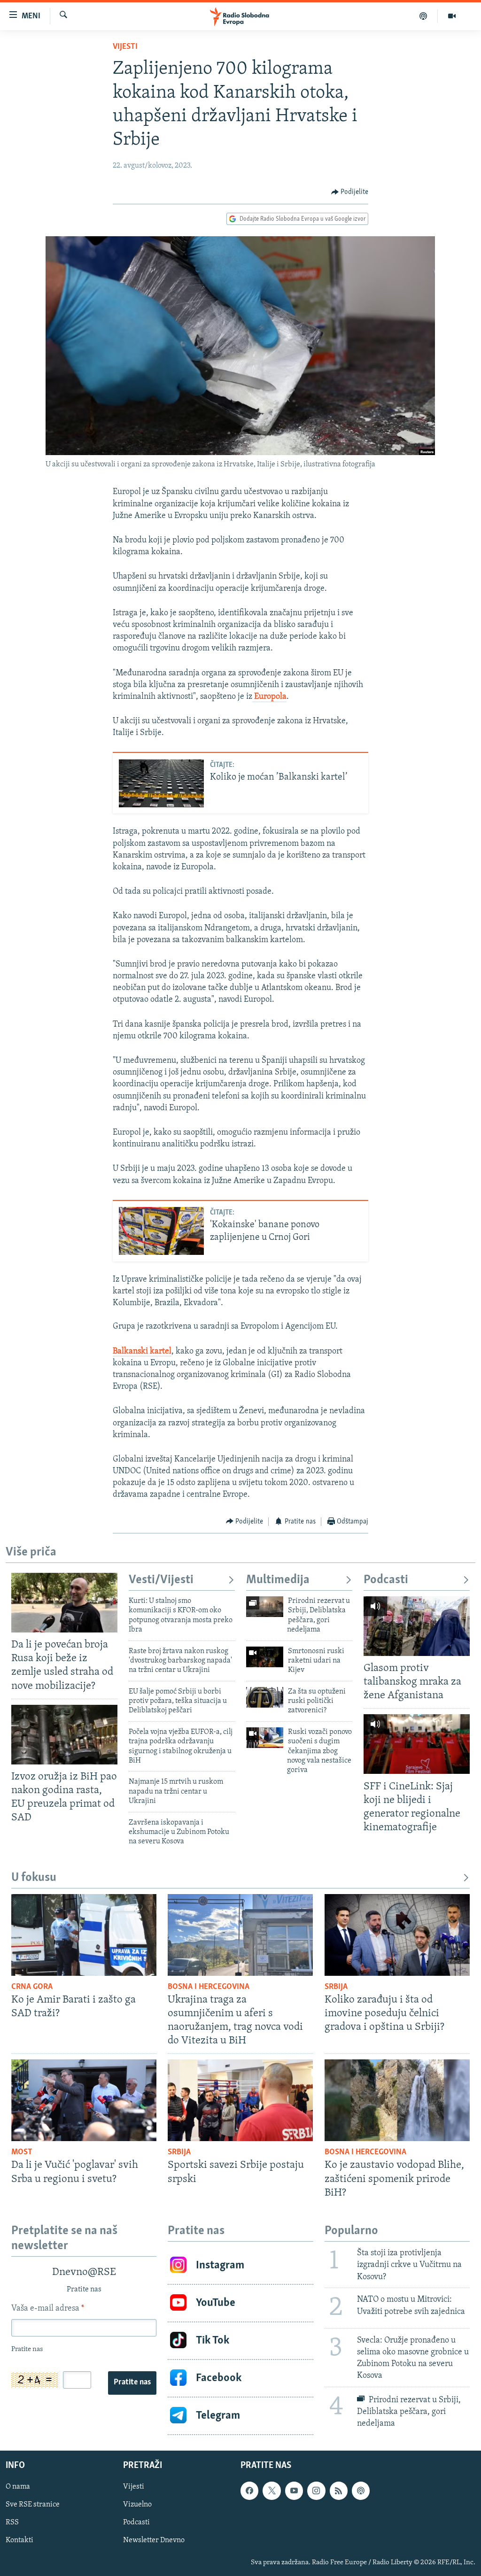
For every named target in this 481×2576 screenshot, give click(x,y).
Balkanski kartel (142, 1352)
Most (22, 2152)
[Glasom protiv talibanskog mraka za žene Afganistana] (417, 1626)
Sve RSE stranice (33, 2505)
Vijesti (125, 47)
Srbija (336, 1987)
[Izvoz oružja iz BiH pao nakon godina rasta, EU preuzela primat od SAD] (64, 1735)
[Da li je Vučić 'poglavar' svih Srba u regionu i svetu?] (84, 2100)
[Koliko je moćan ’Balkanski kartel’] (161, 783)
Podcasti (386, 1580)
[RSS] (339, 2491)
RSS (12, 2522)
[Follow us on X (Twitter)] (272, 2491)
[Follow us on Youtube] (294, 2491)
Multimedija (278, 1580)
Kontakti (19, 2540)
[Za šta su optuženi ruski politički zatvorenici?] (265, 1697)
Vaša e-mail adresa (48, 2309)
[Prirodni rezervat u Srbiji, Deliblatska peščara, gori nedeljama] (265, 1607)
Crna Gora (32, 1987)
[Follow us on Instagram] (316, 2491)
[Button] (350, 192)
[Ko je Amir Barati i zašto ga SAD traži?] (84, 1935)
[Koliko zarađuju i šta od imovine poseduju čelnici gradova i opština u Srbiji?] (397, 1935)
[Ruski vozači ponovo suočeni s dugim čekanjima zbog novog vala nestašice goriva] (265, 1738)
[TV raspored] (361, 2491)
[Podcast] (423, 16)
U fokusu (34, 1878)
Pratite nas (132, 2383)
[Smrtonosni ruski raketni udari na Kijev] (265, 1657)
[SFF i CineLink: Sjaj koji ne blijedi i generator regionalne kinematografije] (417, 1744)
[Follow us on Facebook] (249, 2491)
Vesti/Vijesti (161, 1580)
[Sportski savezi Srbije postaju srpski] (240, 2100)
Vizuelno (137, 2505)
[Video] (452, 16)
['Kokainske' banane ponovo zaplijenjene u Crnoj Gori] (161, 1231)
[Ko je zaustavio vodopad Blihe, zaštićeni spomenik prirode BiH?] (397, 2100)
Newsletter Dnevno (154, 2540)
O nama (18, 2487)
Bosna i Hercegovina (209, 1987)
